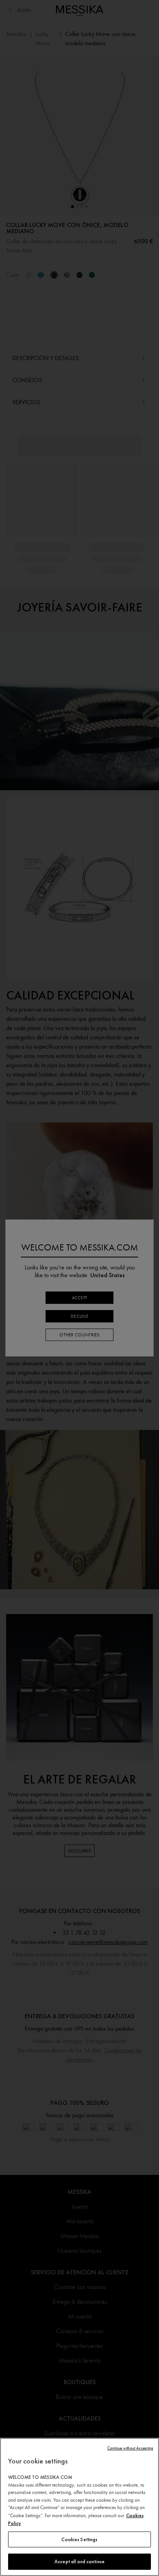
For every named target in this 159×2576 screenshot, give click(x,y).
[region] (79, 2507)
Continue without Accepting (130, 2448)
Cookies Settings (79, 2539)
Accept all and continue (79, 2561)
